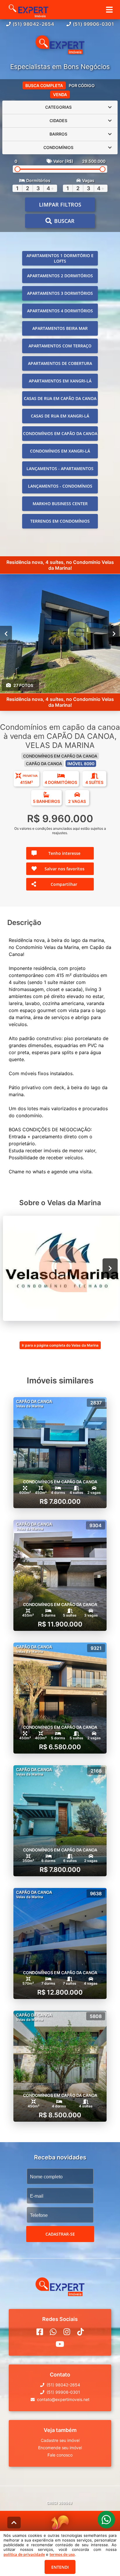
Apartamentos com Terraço (60, 346)
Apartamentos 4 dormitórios (60, 311)
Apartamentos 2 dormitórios (60, 276)
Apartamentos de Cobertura (60, 363)
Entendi (60, 2567)
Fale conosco (60, 2455)
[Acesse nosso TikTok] (81, 2332)
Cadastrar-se (60, 2234)
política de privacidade (24, 2554)
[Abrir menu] (109, 10)
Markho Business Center (60, 504)
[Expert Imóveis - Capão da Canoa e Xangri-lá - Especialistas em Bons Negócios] (60, 45)
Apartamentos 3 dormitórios (60, 293)
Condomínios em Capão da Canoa (60, 433)
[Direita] (114, 633)
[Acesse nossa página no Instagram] (67, 2332)
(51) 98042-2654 (33, 24)
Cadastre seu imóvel (60, 2440)
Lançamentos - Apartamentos (60, 468)
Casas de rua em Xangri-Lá (60, 416)
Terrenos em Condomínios (60, 521)
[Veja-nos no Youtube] (60, 2344)
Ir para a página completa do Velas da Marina (60, 1345)
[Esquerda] (6, 633)
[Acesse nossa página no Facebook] (40, 2332)
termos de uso (62, 2554)
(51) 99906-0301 (93, 24)
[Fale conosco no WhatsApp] (53, 2332)
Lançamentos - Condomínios (60, 486)
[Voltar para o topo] (14, 2523)
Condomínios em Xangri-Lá (60, 451)
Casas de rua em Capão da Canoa (60, 398)
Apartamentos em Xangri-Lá (60, 381)
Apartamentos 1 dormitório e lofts (60, 258)
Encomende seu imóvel (60, 2448)
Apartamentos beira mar (60, 328)
